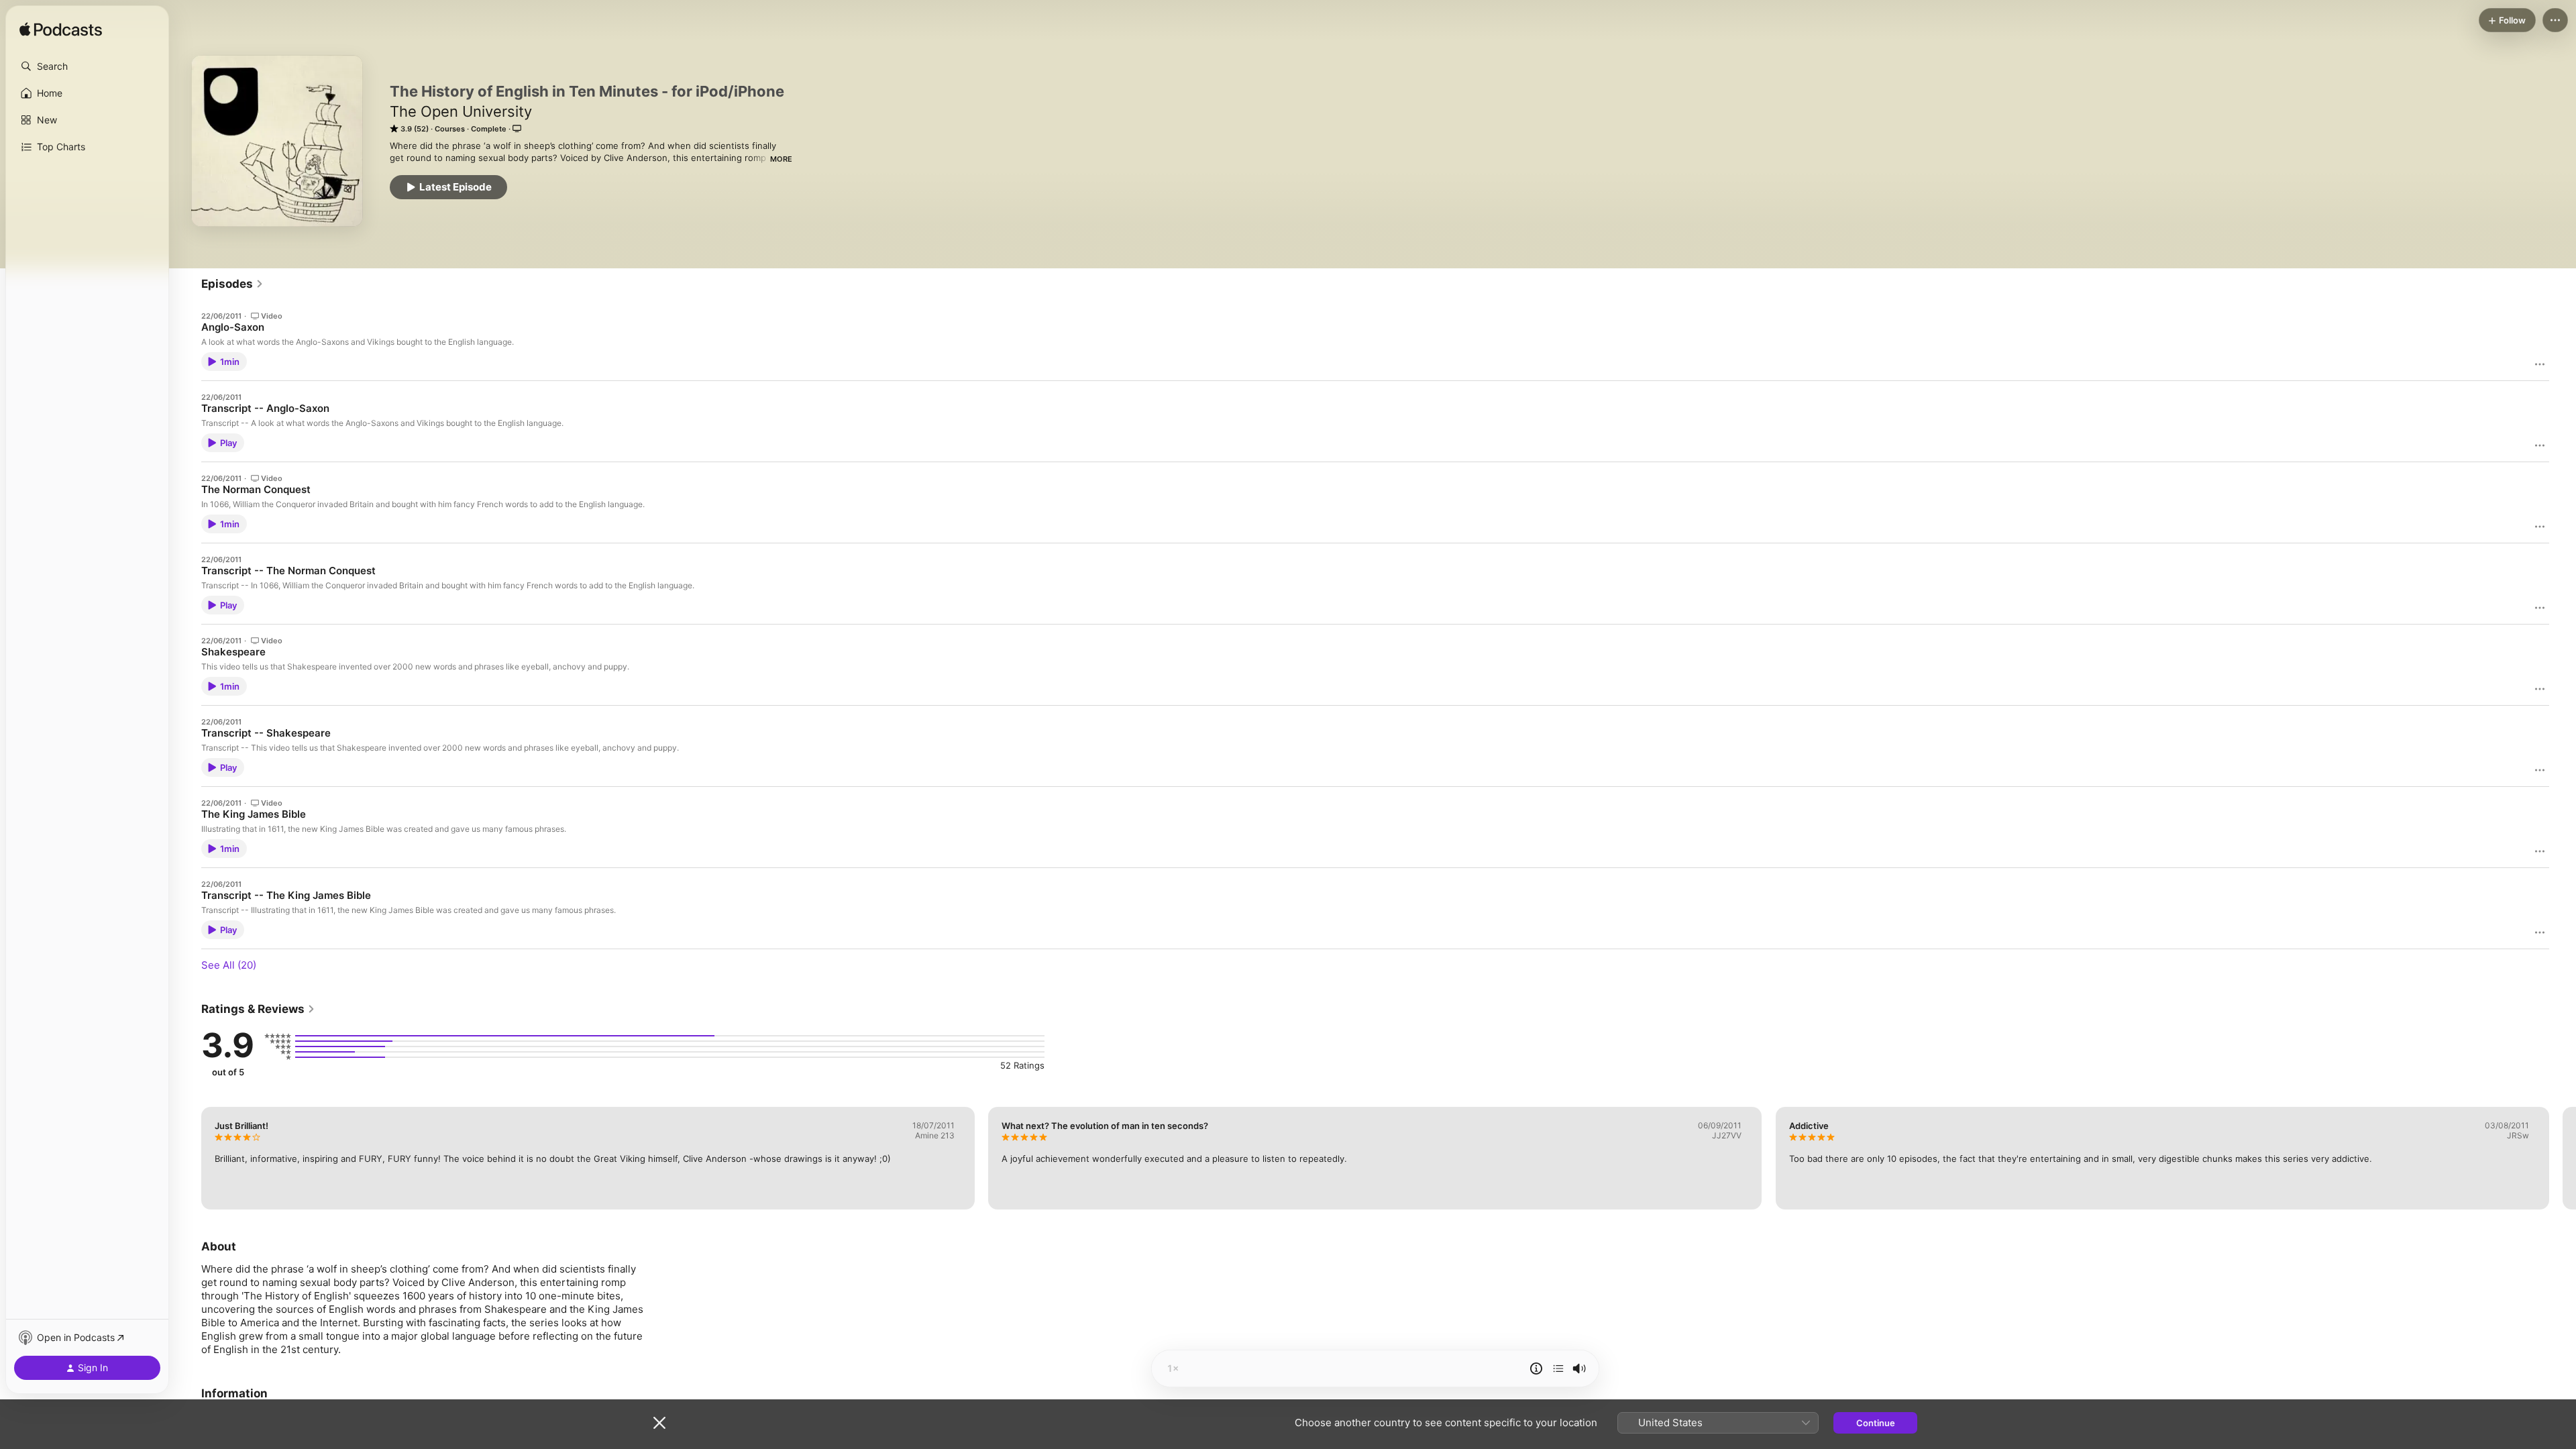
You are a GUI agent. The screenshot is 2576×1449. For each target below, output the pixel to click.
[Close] (659, 1423)
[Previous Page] (188, 1158)
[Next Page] (2563, 1158)
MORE (781, 159)
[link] (232, 284)
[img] (61, 30)
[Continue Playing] (1558, 1368)
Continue (1876, 1423)
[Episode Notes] (1536, 1368)
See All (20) (229, 965)
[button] (87, 66)
